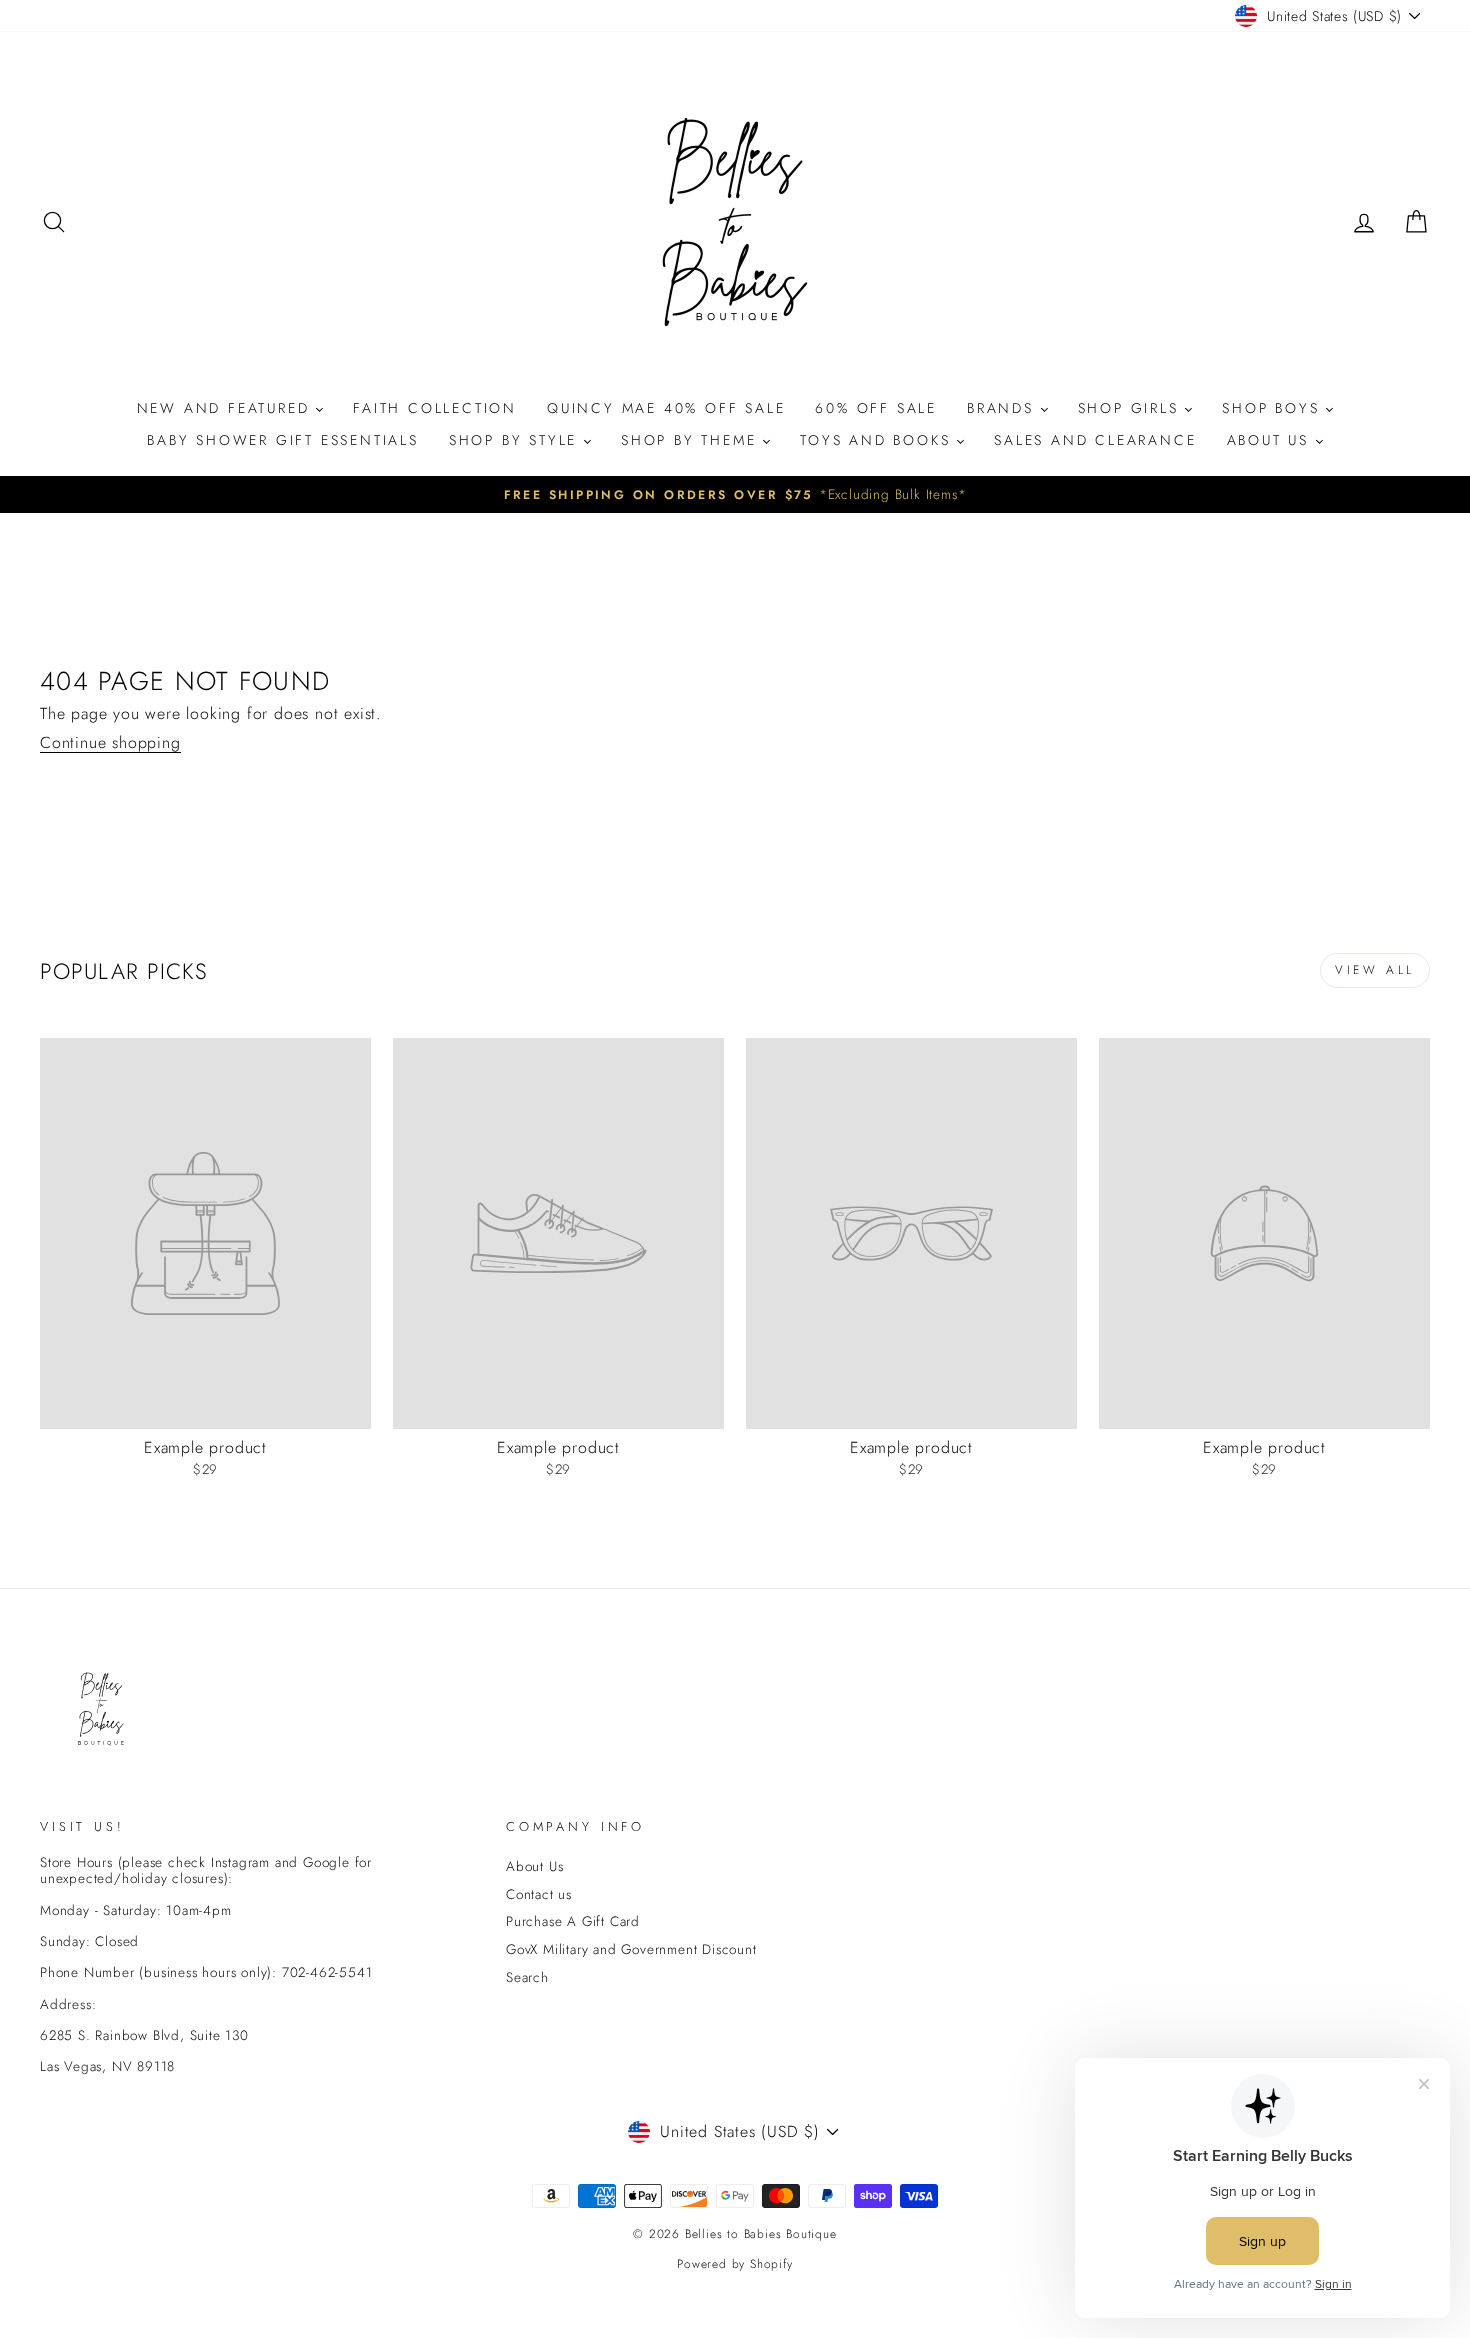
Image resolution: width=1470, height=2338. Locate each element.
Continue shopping (110, 743)
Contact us (539, 1894)
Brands (1004, 408)
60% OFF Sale (876, 408)
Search (527, 1977)
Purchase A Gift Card (573, 1921)
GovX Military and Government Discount (631, 1949)
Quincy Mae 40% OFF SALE (666, 408)
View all (1375, 970)
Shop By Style (516, 440)
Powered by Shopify (734, 2264)
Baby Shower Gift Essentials (283, 440)
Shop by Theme (692, 440)
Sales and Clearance (1095, 440)
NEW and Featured (227, 408)
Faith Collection (435, 408)
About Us (1271, 440)
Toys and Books (878, 440)
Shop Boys (1274, 408)
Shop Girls (1132, 408)
